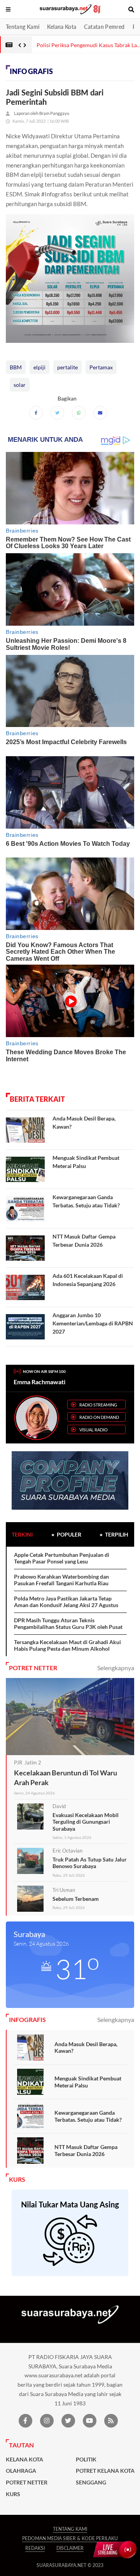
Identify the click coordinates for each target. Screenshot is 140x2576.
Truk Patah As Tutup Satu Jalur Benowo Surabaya (90, 1863)
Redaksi (35, 2548)
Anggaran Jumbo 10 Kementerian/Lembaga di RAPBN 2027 (93, 1323)
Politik (86, 2460)
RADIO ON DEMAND (99, 1417)
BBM (16, 367)
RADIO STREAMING (98, 1405)
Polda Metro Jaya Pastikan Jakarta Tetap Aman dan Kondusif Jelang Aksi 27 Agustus (66, 1602)
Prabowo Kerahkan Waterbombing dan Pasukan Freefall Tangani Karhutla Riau (61, 1580)
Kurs (13, 2494)
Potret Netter (27, 2482)
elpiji (39, 367)
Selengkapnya (116, 1668)
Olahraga (21, 2471)
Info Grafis (31, 71)
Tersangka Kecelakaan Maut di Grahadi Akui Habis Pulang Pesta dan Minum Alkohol (67, 1645)
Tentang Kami (23, 27)
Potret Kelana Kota (105, 2471)
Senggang (91, 2482)
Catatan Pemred (104, 27)
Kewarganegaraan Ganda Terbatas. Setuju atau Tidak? (88, 2116)
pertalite (67, 367)
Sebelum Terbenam (76, 1899)
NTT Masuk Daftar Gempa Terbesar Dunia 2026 (86, 2150)
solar (20, 385)
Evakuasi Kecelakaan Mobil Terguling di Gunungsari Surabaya (86, 1822)
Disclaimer (70, 2548)
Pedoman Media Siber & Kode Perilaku (70, 2538)
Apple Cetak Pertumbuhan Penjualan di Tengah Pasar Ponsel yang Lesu (62, 1558)
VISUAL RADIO (94, 1430)
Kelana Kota (62, 27)
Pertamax (101, 367)
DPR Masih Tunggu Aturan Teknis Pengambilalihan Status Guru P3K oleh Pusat (68, 1624)
